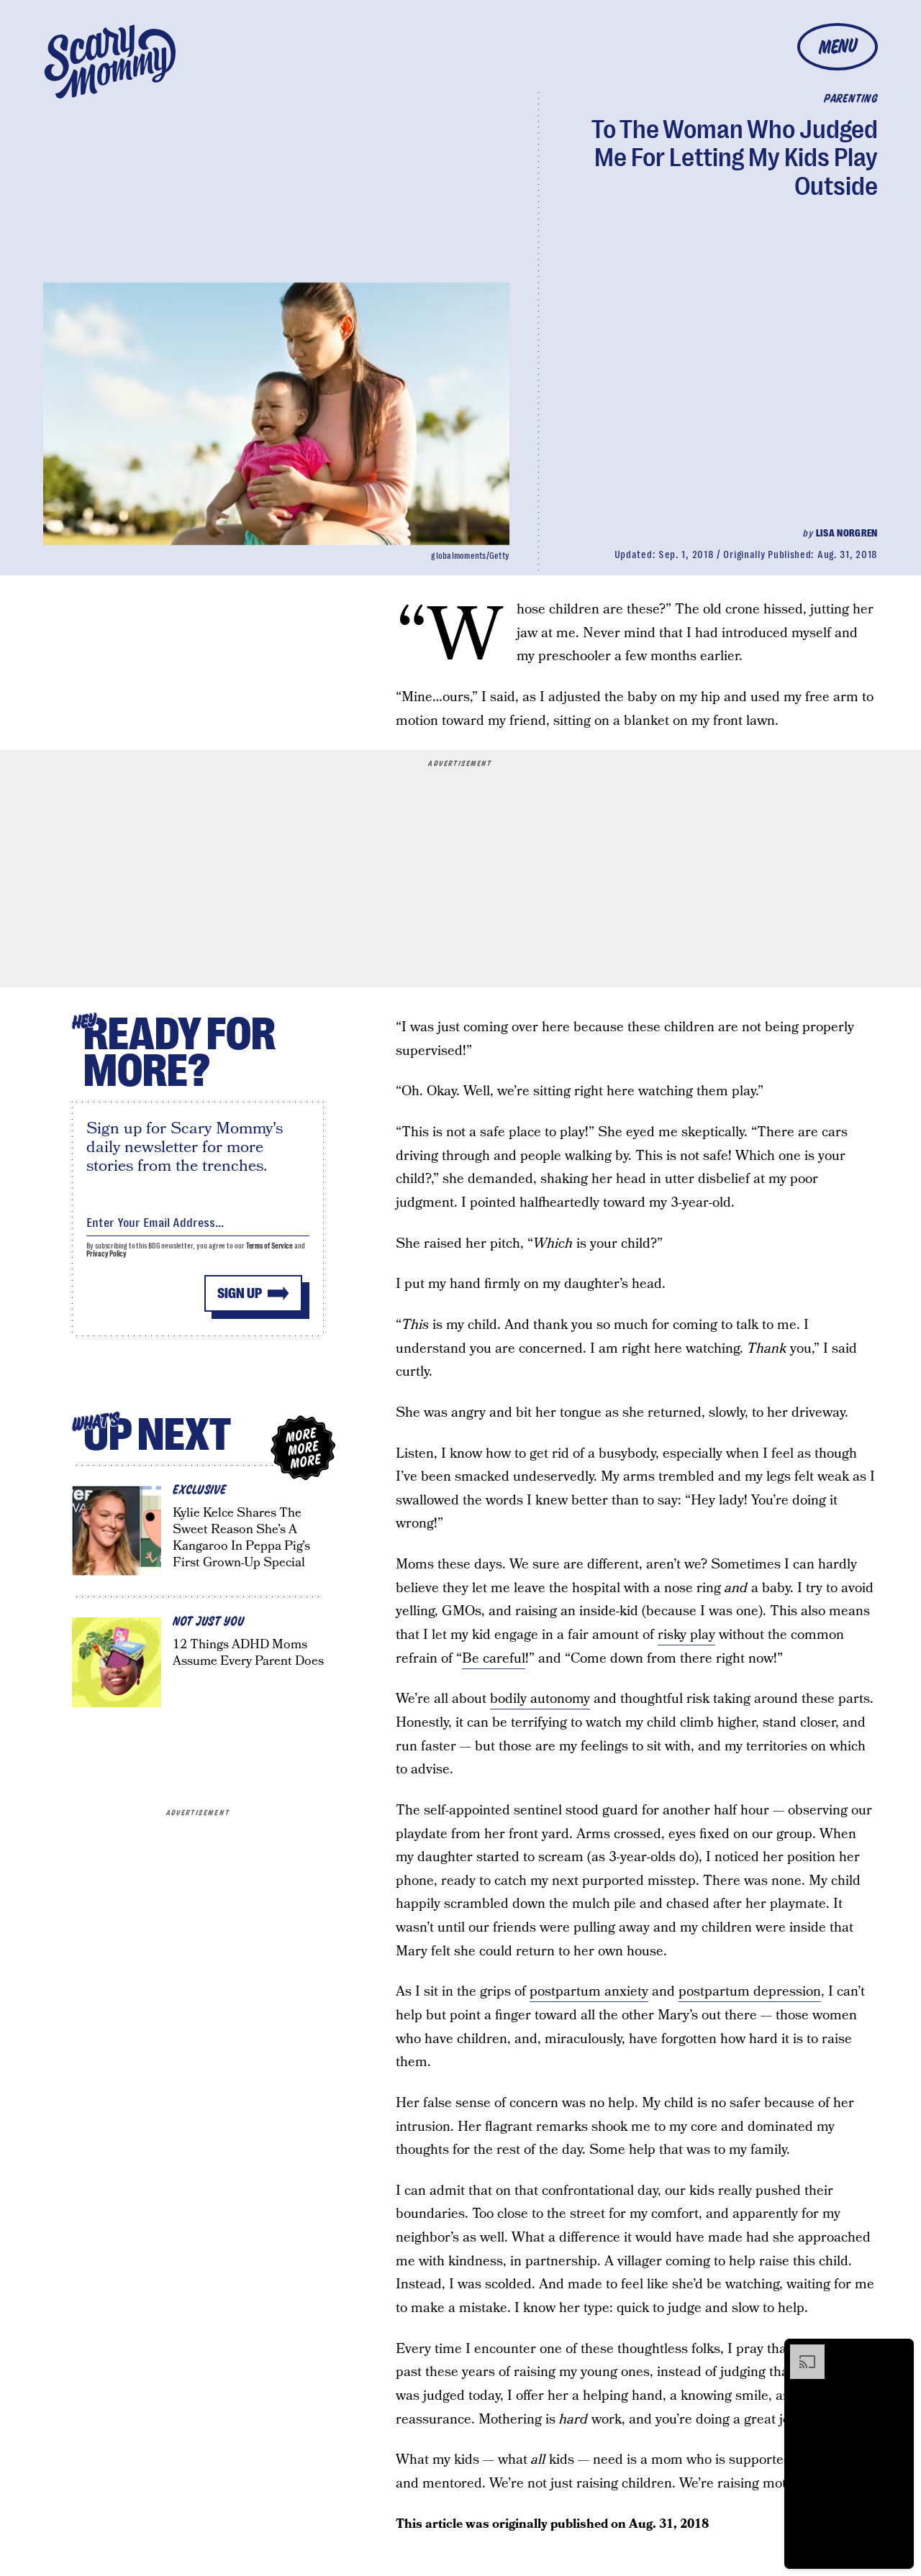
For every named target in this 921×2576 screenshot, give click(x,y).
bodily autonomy (540, 1699)
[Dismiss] (898, 2352)
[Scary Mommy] (110, 61)
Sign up (240, 1293)
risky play (686, 1635)
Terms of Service (269, 1246)
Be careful (494, 1659)
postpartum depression (750, 1992)
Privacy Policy (106, 1254)
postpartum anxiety (589, 1992)
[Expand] (800, 2352)
